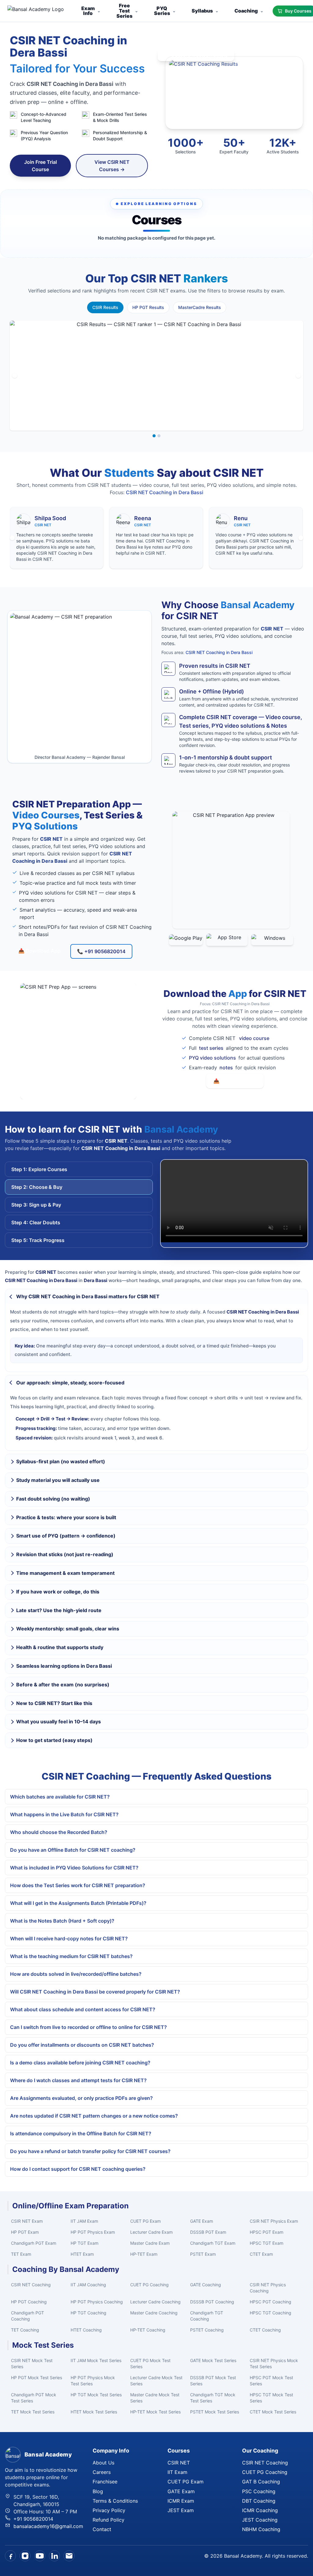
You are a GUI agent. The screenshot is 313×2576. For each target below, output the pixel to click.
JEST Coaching (260, 2520)
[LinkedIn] (54, 2556)
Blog (98, 2491)
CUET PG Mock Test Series (150, 2363)
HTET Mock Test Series (94, 2412)
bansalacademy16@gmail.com (48, 2526)
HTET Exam (82, 2254)
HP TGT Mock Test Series (96, 2395)
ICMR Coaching (260, 2510)
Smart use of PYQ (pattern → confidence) (66, 1536)
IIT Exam (177, 2472)
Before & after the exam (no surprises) (63, 1685)
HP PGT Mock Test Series (37, 2378)
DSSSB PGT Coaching (212, 2302)
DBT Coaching (259, 2501)
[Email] (69, 2556)
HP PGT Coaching (29, 2302)
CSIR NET (179, 2463)
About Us (103, 2463)
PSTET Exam (203, 2254)
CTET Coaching (265, 2330)
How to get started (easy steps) (54, 1740)
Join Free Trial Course (41, 166)
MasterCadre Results (200, 307)
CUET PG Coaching (149, 2285)
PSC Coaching (259, 2491)
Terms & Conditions (115, 2501)
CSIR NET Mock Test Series (32, 2363)
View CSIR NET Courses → (112, 166)
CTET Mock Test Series (273, 2412)
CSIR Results (105, 307)
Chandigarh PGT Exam (34, 2243)
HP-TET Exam (144, 2254)
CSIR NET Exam (27, 2221)
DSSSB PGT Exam (208, 2232)
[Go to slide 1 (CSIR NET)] (154, 436)
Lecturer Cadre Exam (151, 2232)
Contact (102, 2529)
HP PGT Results (148, 307)
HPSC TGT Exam (267, 2243)
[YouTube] (40, 2556)
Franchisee (105, 2482)
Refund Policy (109, 2520)
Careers (102, 2472)
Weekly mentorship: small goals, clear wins (68, 1629)
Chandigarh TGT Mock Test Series (213, 2398)
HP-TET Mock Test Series (155, 2412)
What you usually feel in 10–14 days (59, 1722)
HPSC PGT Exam (267, 2232)
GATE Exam (202, 2221)
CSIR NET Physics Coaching (268, 2288)
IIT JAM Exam (84, 2221)
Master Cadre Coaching (154, 2313)
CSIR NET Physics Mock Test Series (274, 2363)
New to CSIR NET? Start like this (54, 1703)
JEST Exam (181, 2510)
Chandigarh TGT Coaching (207, 2316)
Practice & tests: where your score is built (66, 1517)
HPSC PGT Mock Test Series (271, 2381)
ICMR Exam (181, 2501)
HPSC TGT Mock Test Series (271, 2398)
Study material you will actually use (58, 1480)
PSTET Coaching (207, 2330)
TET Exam (21, 2254)
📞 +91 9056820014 (101, 951)
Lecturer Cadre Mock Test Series (156, 2381)
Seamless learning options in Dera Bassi (64, 1666)
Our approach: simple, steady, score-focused (70, 1383)
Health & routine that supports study (60, 1647)
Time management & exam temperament (65, 1573)
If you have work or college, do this (58, 1592)
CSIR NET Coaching (31, 2285)
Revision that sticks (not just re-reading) (65, 1554)
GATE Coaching (206, 2285)
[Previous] (15, 376)
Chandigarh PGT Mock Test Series (34, 2398)
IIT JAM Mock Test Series (96, 2360)
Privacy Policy (109, 2510)
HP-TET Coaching (148, 2330)
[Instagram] (25, 2556)
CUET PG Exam (145, 2221)
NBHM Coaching (261, 2529)
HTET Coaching (86, 2330)
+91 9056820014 (33, 2519)
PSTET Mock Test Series (215, 2412)
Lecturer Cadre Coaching (155, 2302)
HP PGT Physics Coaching (97, 2302)
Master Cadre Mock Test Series (155, 2398)
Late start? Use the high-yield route (59, 1610)
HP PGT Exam (25, 2232)
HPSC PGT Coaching (271, 2302)
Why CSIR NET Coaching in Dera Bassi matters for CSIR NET (88, 1296)
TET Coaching (25, 2330)
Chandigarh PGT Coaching (28, 2316)
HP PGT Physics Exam (93, 2232)
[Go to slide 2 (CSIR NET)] (159, 436)
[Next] (298, 376)
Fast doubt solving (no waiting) (53, 1499)
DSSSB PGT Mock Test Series (213, 2381)
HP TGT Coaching (88, 2313)
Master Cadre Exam (150, 2243)
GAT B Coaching (261, 2482)
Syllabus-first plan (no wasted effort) (61, 1461)
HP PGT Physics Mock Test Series (93, 2381)
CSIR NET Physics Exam (274, 2221)
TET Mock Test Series (33, 2412)
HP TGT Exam (85, 2243)
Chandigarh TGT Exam (213, 2243)
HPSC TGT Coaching (271, 2313)
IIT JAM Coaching (88, 2285)
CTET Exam (261, 2254)
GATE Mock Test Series (213, 2360)
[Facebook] (10, 2556)
